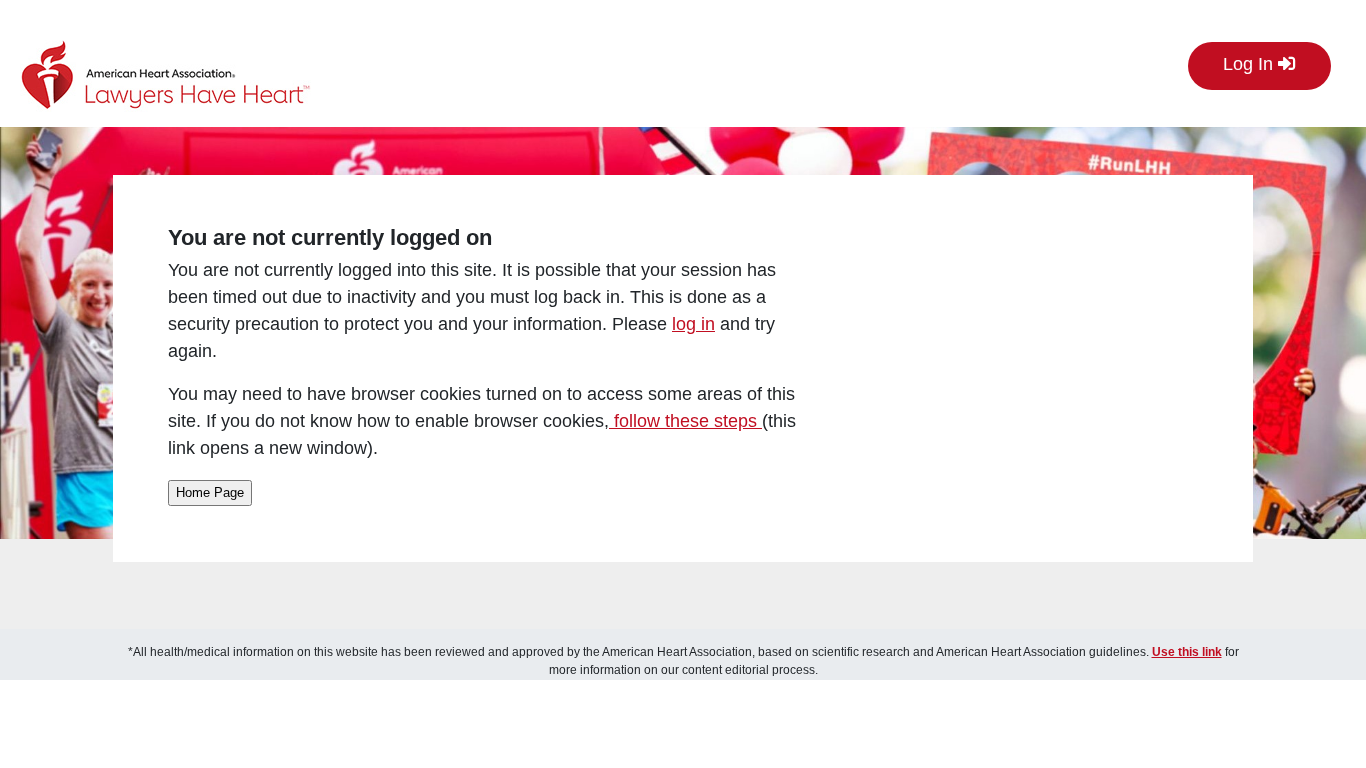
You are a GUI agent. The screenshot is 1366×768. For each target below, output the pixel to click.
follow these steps (685, 421)
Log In (1250, 64)
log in (693, 324)
